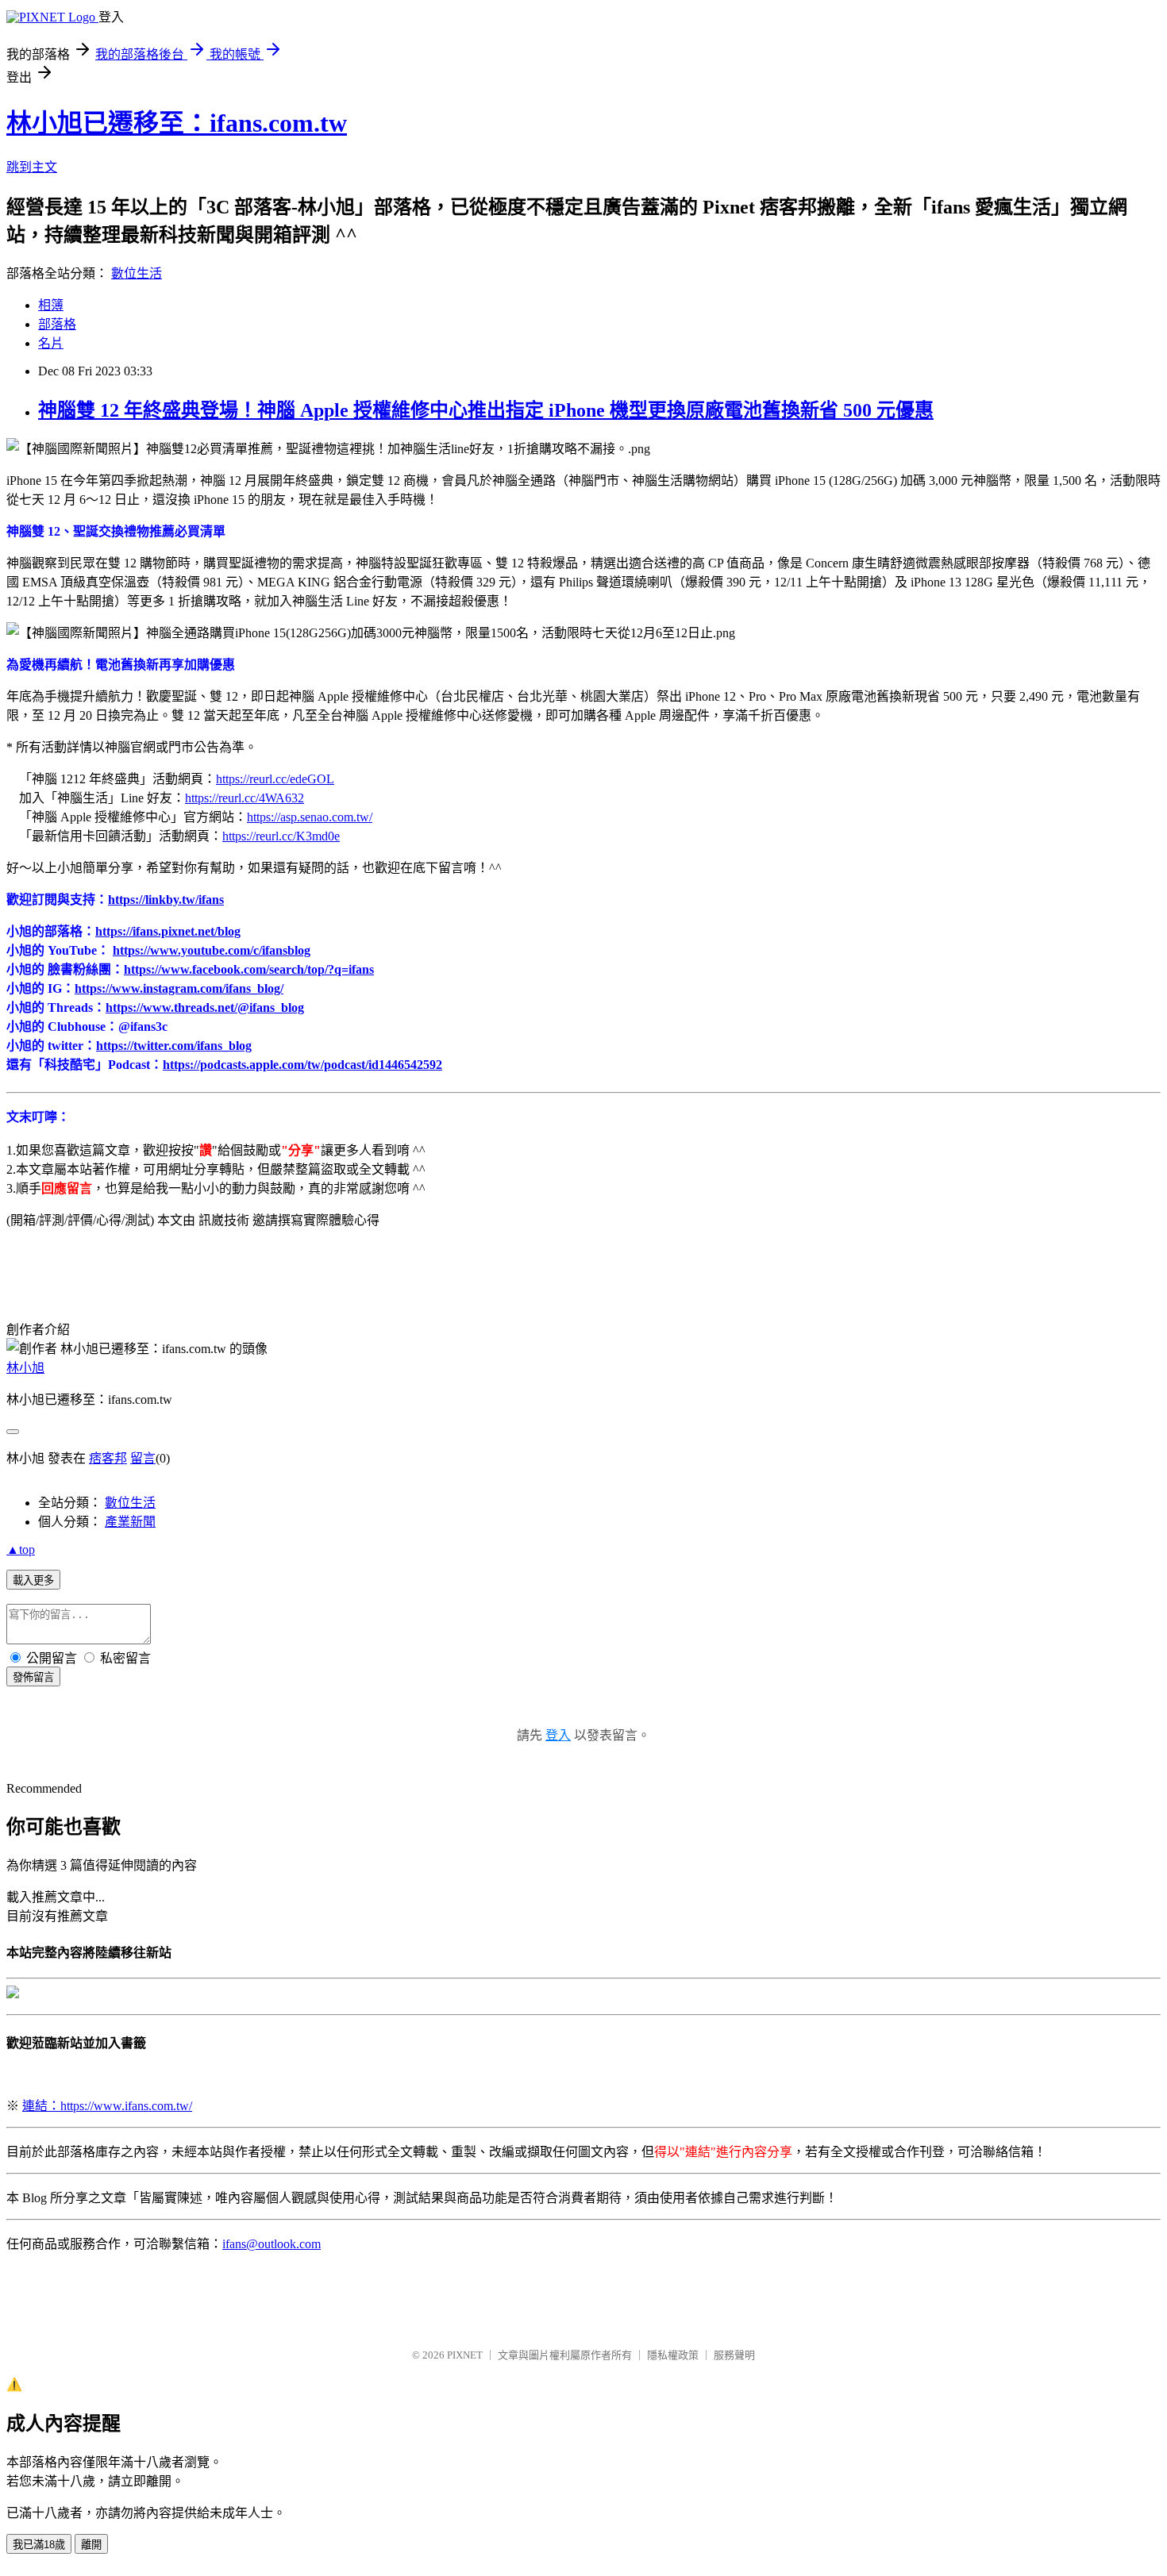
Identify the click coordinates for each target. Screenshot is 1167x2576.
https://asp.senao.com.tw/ (310, 817)
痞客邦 (108, 1458)
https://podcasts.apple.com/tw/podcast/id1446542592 (302, 1065)
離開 (91, 2545)
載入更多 (33, 1580)
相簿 (51, 305)
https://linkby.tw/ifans (166, 900)
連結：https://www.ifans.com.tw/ (107, 2106)
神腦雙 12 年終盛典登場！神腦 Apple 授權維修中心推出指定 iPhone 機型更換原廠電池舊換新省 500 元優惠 (486, 410)
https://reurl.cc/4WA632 (245, 798)
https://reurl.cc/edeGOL (275, 779)
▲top (21, 1549)
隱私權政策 (673, 2355)
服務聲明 (734, 2355)
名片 (51, 343)
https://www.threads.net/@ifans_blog (205, 1007)
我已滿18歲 (39, 2545)
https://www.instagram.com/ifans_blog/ (179, 988)
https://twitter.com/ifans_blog (174, 1046)
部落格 (57, 324)
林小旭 (25, 1368)
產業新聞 (130, 1522)
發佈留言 (33, 1677)
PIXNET (465, 2355)
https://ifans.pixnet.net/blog (168, 931)
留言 (143, 1458)
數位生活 (137, 273)
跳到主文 (32, 167)
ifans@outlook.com (272, 2244)
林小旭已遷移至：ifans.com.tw (177, 123)
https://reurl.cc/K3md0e (281, 836)
